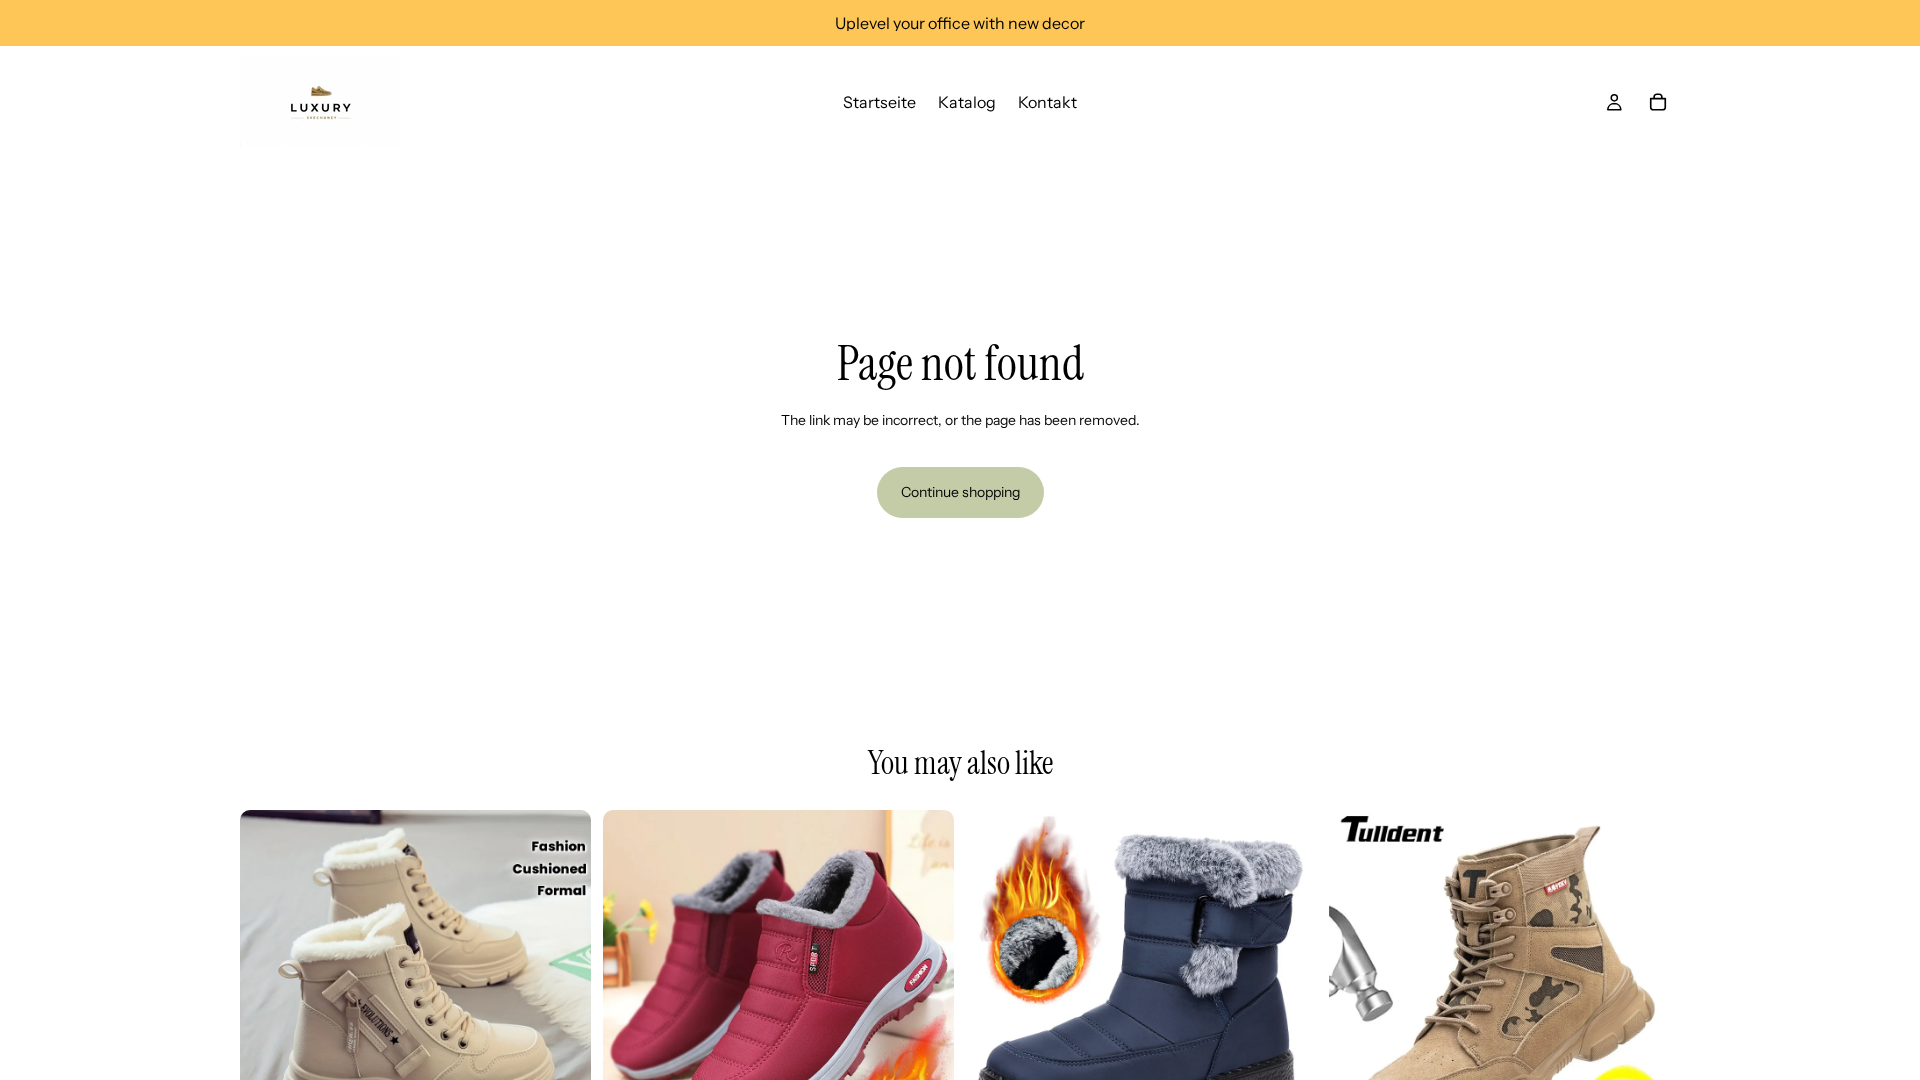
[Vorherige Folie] (270, 985)
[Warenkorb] (1658, 102)
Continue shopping (960, 492)
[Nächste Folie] (561, 985)
